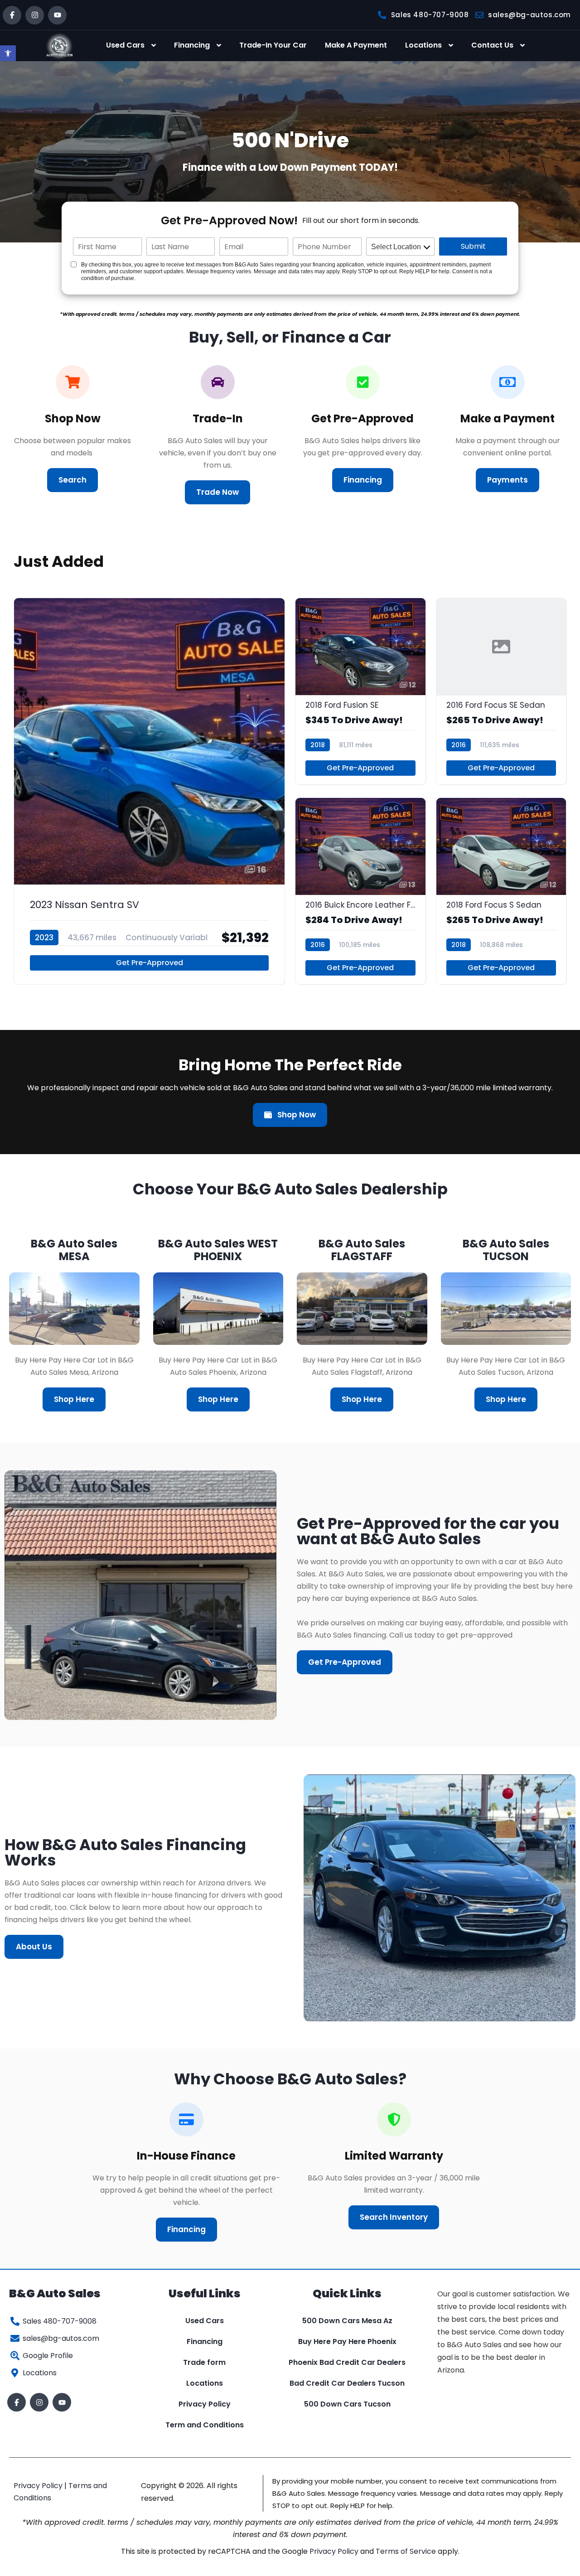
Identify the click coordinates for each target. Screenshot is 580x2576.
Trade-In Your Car (273, 45)
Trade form (204, 2362)
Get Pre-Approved (150, 963)
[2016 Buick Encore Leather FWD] (360, 891)
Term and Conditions (205, 2425)
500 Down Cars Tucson (347, 2404)
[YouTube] (57, 15)
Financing (192, 45)
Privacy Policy (205, 2404)
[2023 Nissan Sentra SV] (149, 791)
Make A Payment (356, 45)
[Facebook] (12, 15)
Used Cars (125, 45)
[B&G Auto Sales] (59, 46)
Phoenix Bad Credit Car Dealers (347, 2362)
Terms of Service (407, 2551)
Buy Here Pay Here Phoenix (347, 2342)
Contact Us (492, 45)
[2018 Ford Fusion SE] (360, 691)
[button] (8, 53)
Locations (423, 45)
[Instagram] (35, 15)
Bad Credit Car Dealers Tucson (347, 2383)
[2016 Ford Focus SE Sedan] (501, 691)
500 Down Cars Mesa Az (347, 2321)
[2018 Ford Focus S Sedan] (501, 891)
